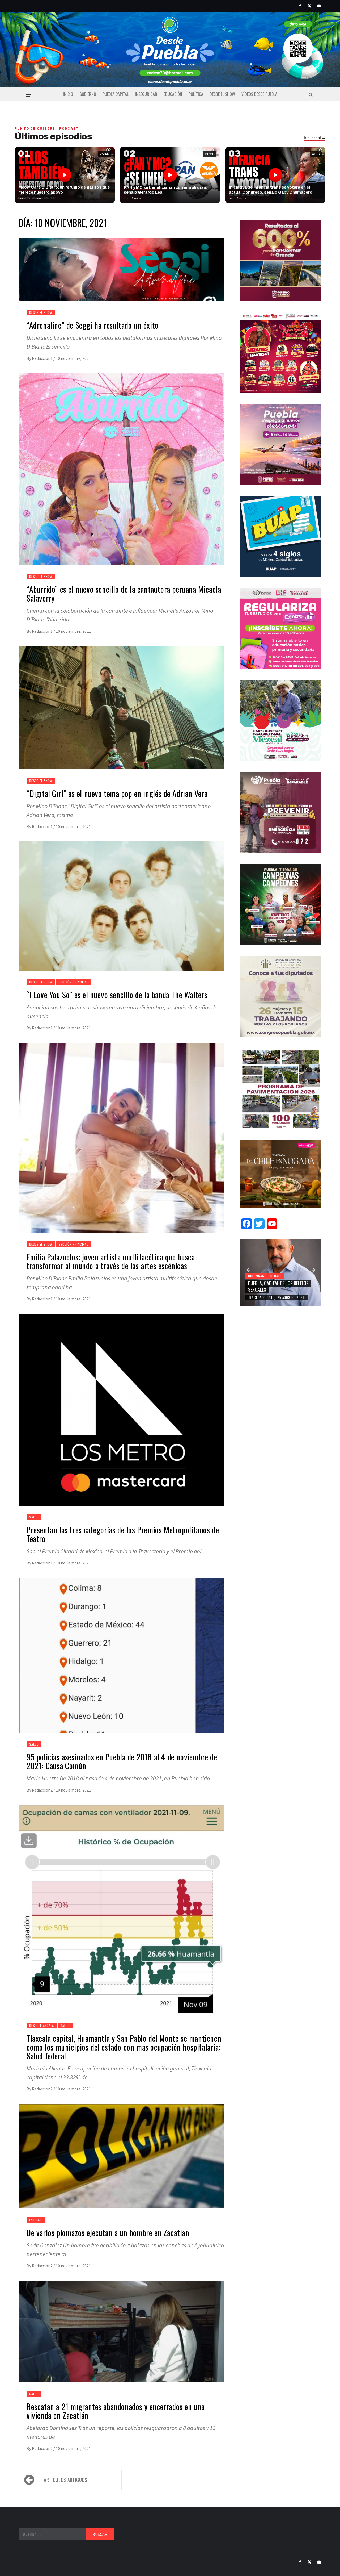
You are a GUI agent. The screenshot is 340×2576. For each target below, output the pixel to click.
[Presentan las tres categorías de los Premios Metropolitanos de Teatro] (121, 1416)
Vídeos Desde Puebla (259, 94)
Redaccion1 (43, 358)
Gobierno (88, 94)
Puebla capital (116, 94)
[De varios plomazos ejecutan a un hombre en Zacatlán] (121, 2162)
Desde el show (222, 94)
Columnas (256, 1276)
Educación (173, 94)
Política (196, 94)
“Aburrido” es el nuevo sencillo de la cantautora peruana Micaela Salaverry (124, 594)
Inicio (68, 94)
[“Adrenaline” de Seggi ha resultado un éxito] (121, 276)
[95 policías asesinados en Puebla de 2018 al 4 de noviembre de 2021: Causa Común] (121, 1662)
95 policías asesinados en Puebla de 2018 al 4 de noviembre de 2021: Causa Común (122, 1761)
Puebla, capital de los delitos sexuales (278, 1286)
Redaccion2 (43, 1790)
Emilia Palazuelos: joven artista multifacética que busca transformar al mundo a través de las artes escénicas (111, 1261)
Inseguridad (146, 94)
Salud (34, 1517)
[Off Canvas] (29, 95)
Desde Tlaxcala (42, 2025)
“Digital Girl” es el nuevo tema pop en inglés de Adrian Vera (117, 793)
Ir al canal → (315, 138)
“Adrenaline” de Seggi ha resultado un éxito (93, 325)
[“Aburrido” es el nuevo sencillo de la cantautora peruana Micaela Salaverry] (121, 475)
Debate (276, 1276)
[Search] (311, 95)
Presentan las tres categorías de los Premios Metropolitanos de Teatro (123, 1534)
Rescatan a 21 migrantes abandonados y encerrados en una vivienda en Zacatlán (116, 2411)
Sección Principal (73, 982)
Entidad (36, 2220)
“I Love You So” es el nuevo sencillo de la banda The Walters (117, 995)
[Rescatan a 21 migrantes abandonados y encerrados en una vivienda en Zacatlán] (121, 2338)
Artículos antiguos (66, 2480)
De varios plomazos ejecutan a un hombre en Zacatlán (108, 2233)
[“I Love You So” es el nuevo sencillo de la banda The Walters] (121, 912)
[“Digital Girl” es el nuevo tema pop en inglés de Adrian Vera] (121, 714)
